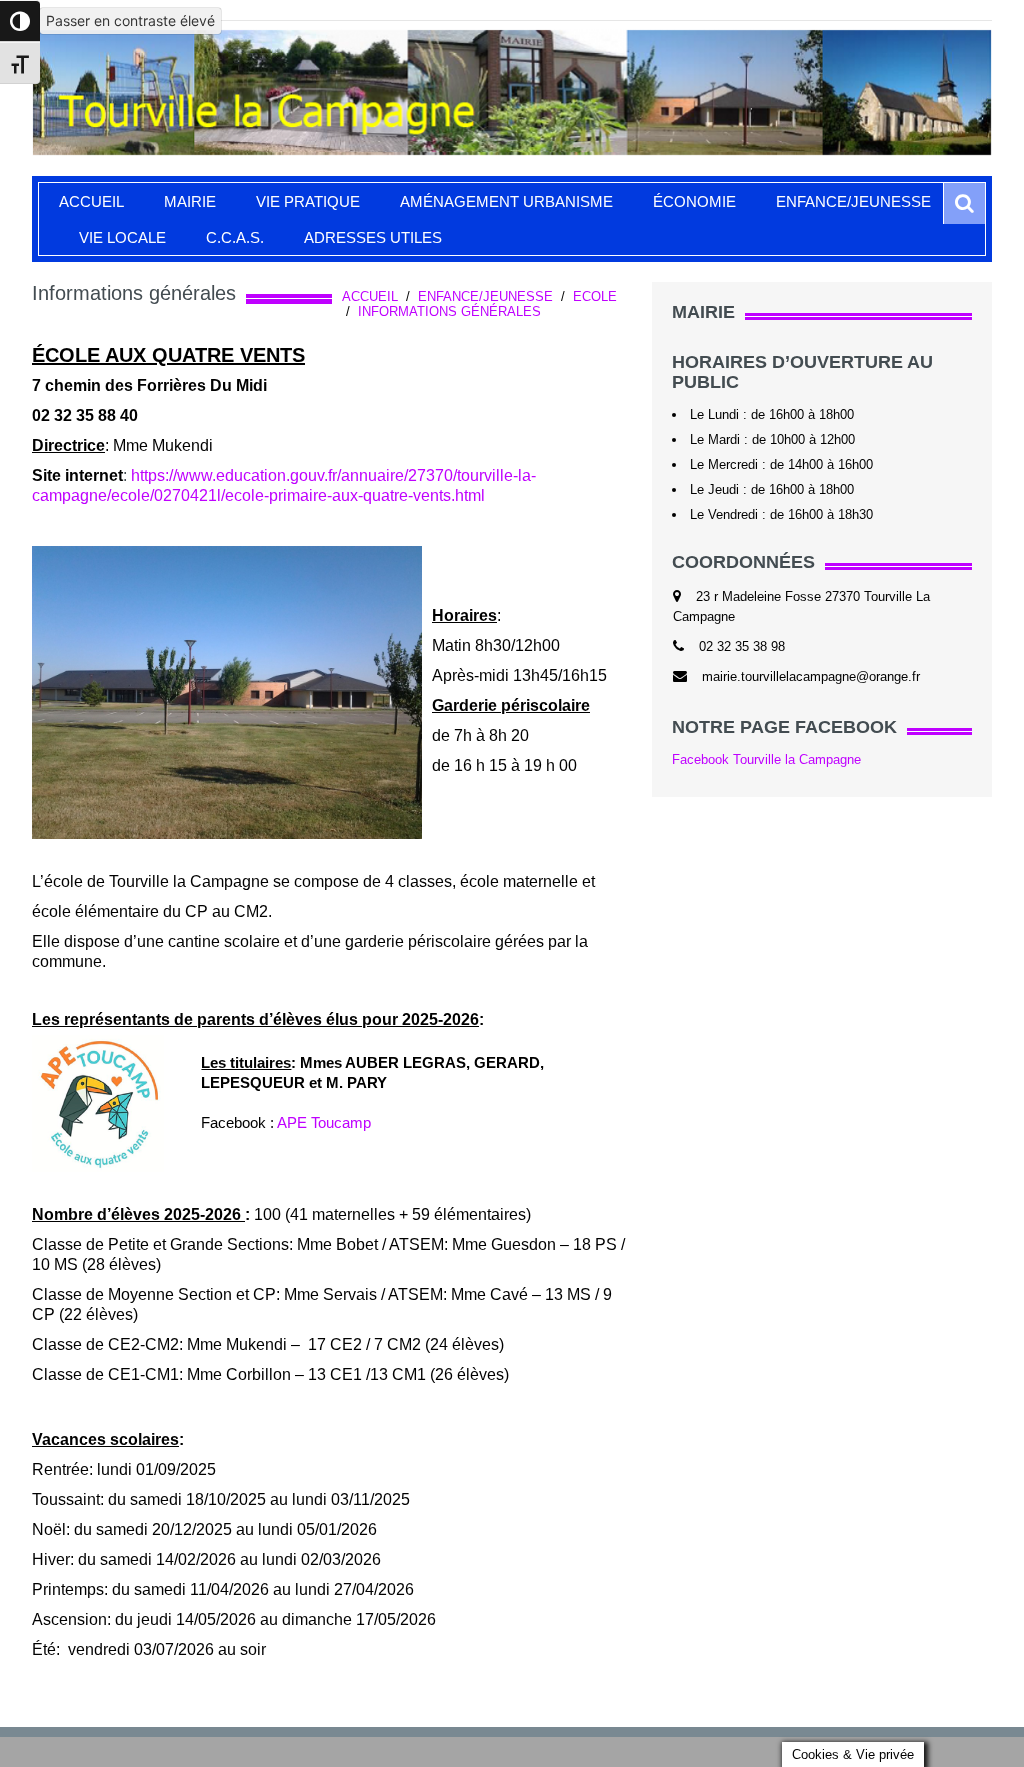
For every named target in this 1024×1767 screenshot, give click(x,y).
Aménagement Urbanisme (506, 201)
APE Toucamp (324, 1122)
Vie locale (122, 237)
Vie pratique (308, 201)
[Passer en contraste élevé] (20, 21)
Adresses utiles (373, 237)
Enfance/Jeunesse (853, 201)
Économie (694, 201)
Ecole (595, 296)
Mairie (190, 201)
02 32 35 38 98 (742, 646)
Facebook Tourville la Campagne (766, 759)
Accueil (91, 201)
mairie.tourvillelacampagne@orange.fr (811, 676)
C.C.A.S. (235, 237)
